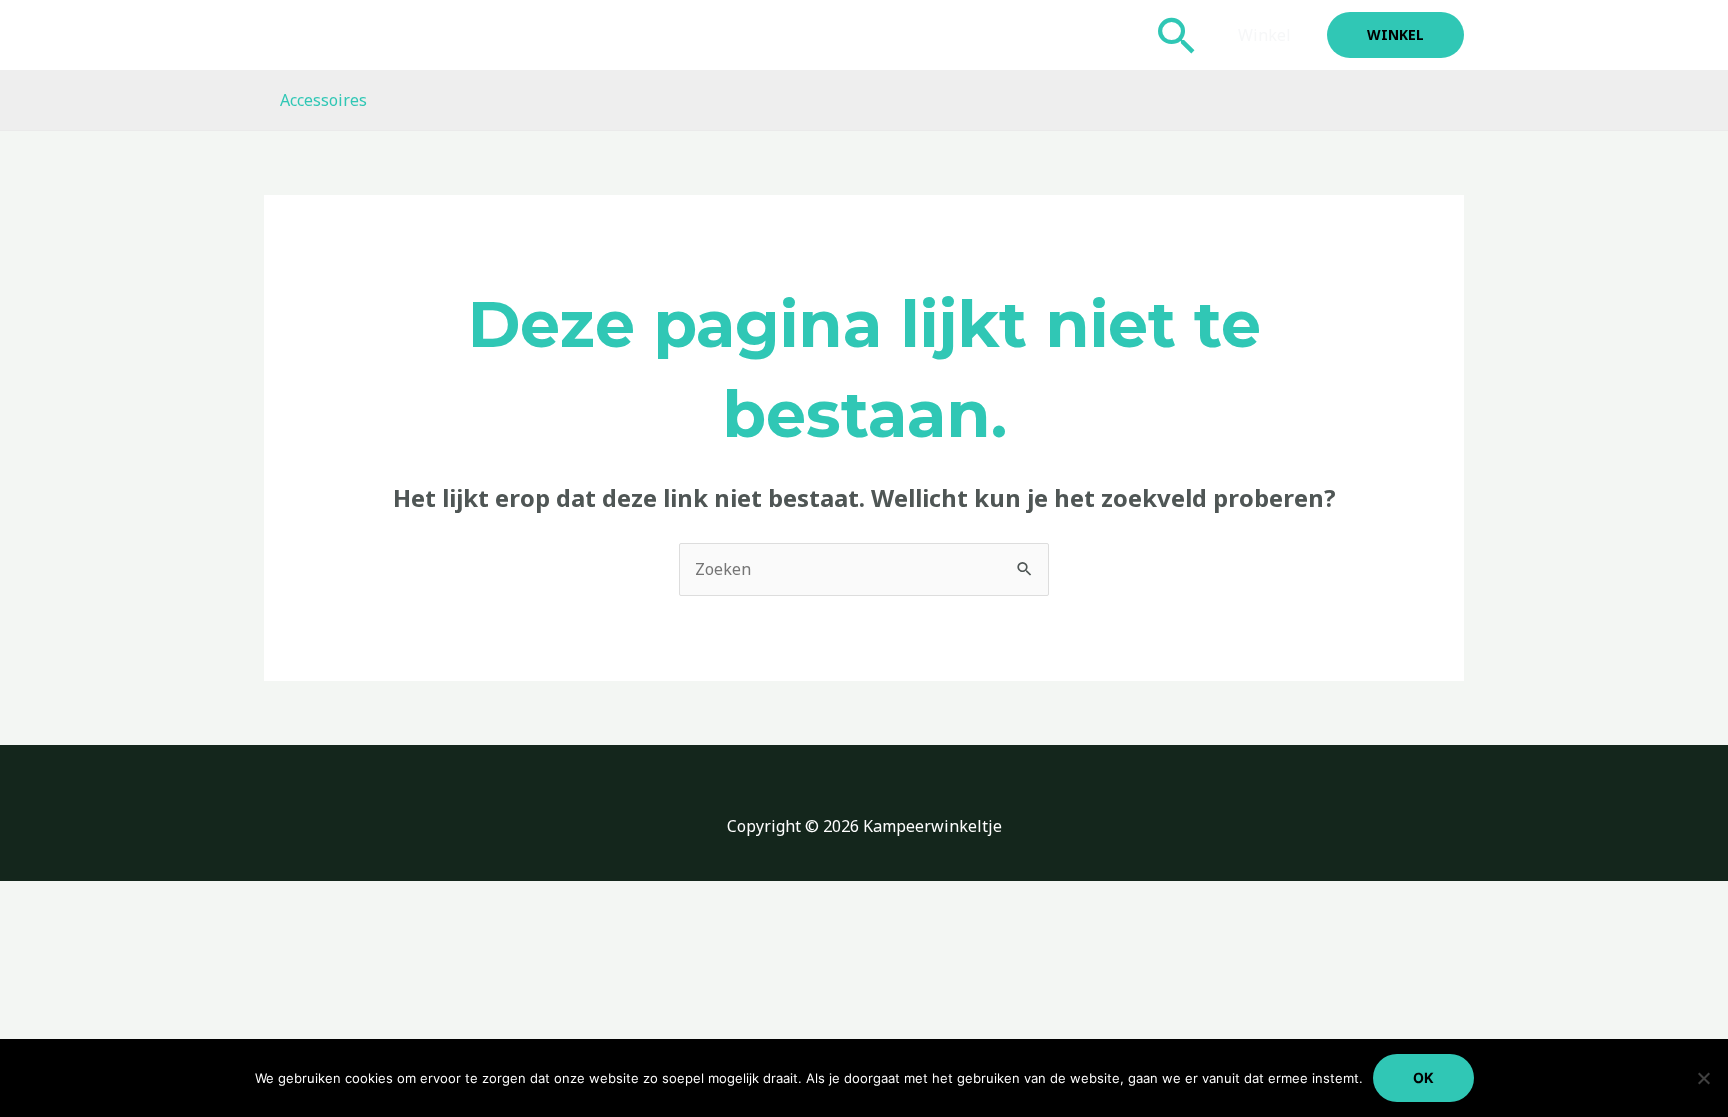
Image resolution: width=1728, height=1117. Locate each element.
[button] (1177, 35)
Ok (1423, 1077)
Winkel (1264, 35)
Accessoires (323, 100)
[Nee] (1703, 1078)
